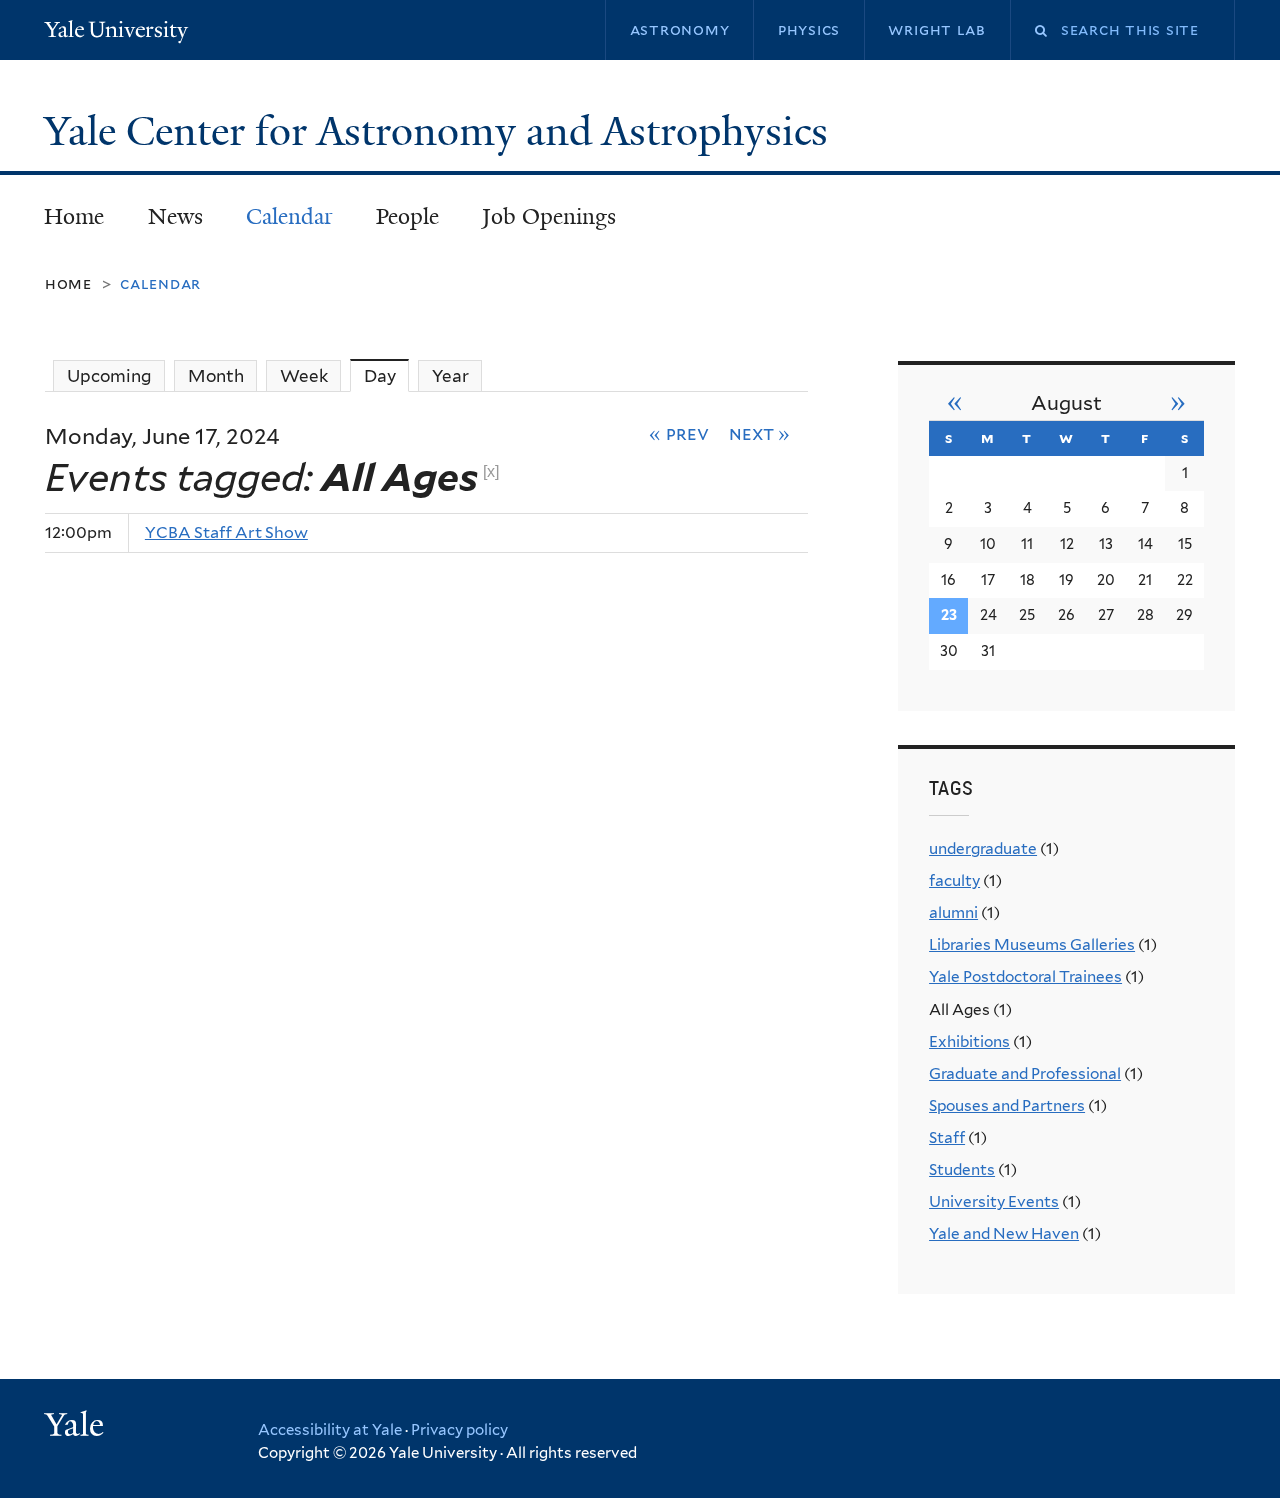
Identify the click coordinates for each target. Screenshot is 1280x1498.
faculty (954, 880)
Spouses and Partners (1007, 1105)
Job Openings (549, 216)
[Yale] (77, 1427)
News (175, 216)
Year (450, 376)
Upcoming (109, 376)
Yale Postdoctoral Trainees (1025, 976)
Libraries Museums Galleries (1032, 944)
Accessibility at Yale (330, 1430)
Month (216, 376)
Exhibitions (969, 1041)
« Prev (679, 433)
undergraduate (983, 848)
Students (962, 1169)
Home (74, 216)
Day (387, 376)
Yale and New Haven (1004, 1233)
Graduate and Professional (1025, 1073)
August (1066, 403)
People (407, 216)
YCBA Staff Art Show (226, 532)
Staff (947, 1137)
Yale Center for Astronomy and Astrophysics (441, 131)
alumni (953, 912)
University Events (994, 1201)
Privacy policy (459, 1430)
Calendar (289, 216)
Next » (760, 433)
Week (304, 376)
